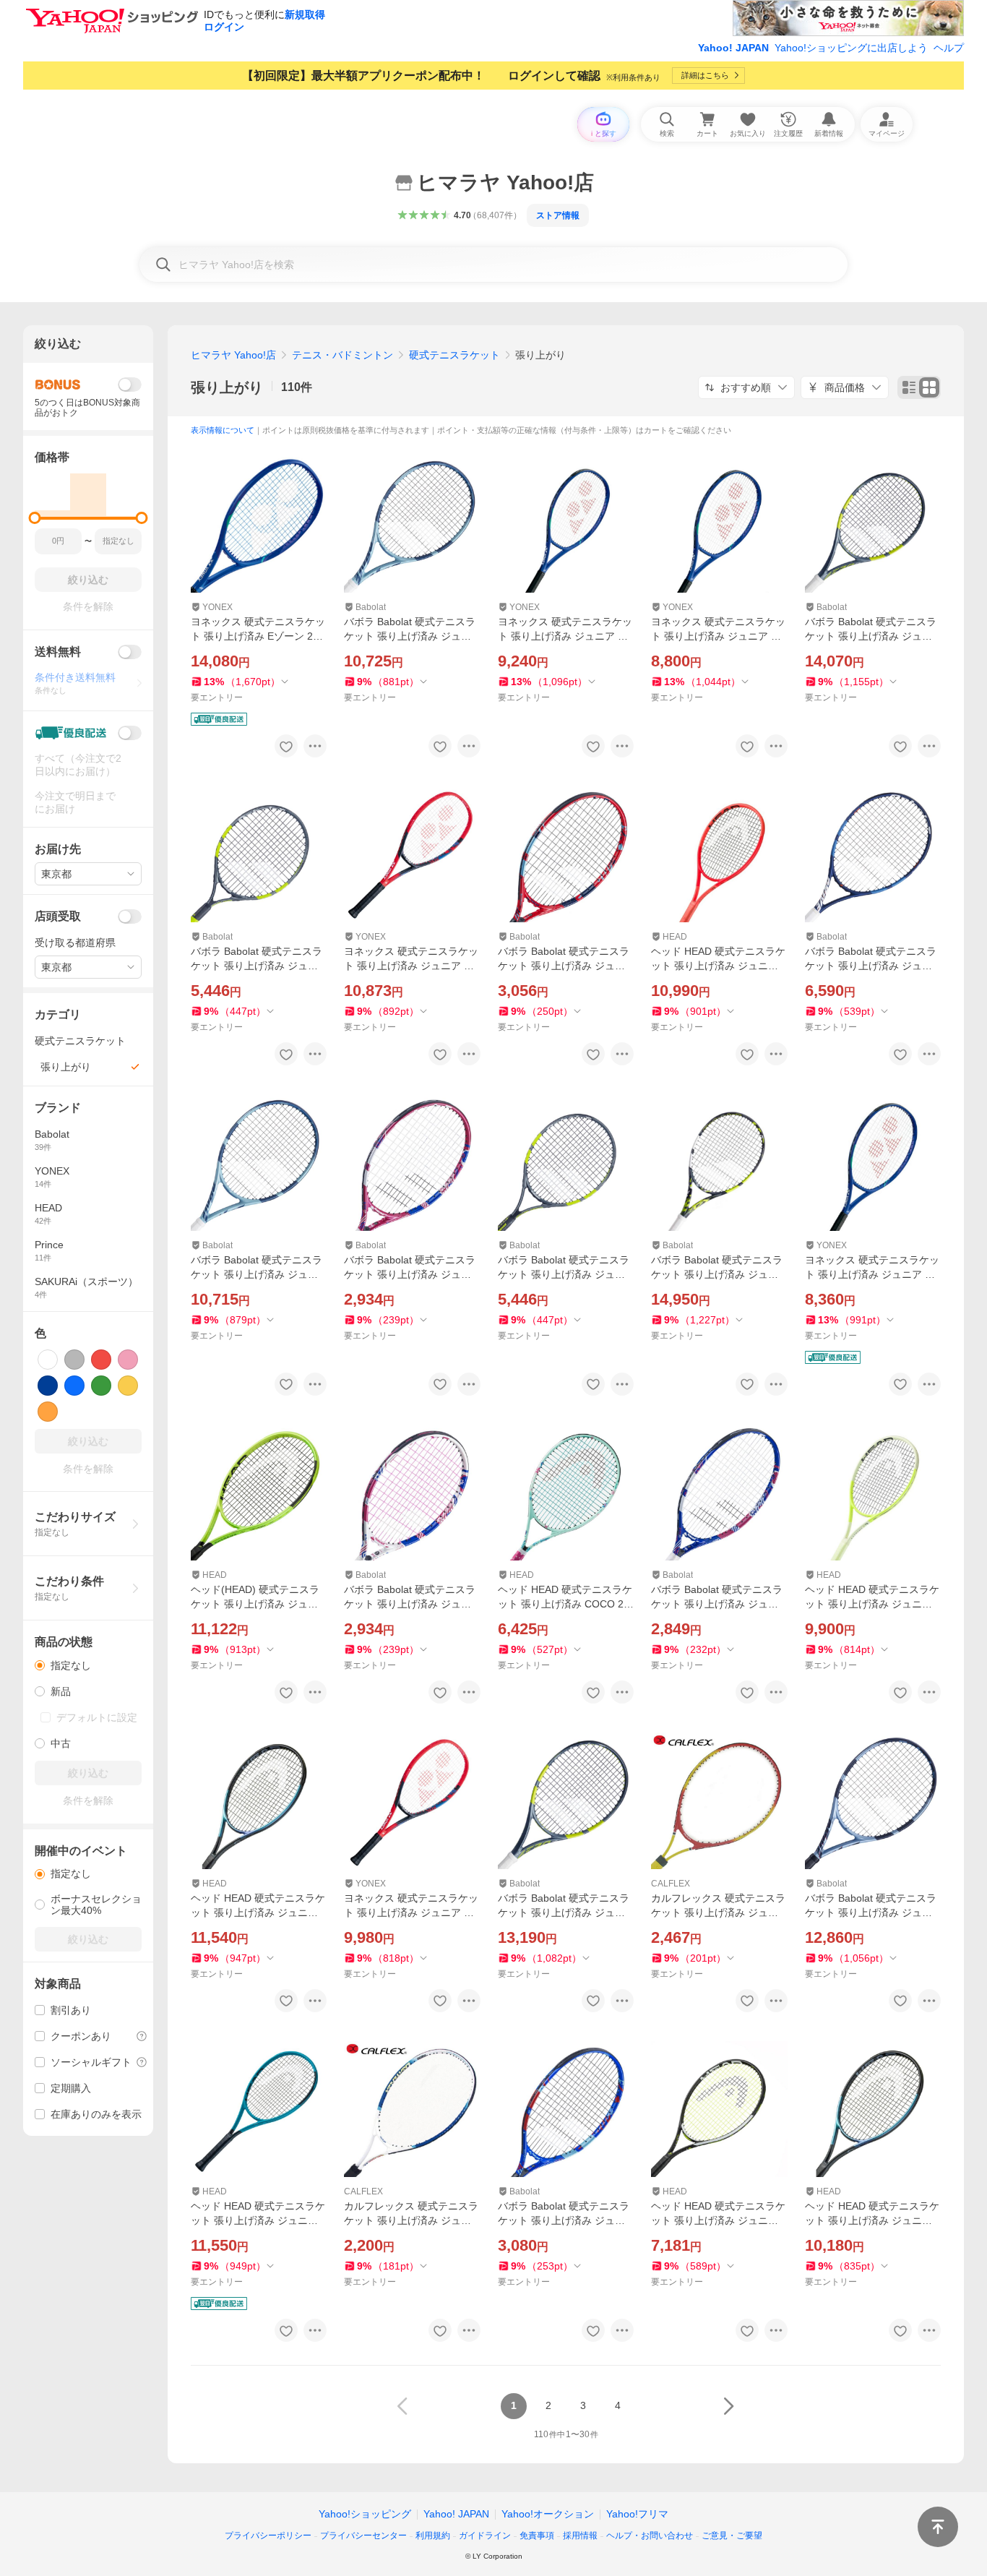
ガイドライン (485, 2536)
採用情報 (580, 2536)
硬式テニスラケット (454, 355)
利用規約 (433, 2536)
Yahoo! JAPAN (733, 48)
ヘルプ (949, 48)
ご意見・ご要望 (732, 2536)
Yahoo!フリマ (637, 2514)
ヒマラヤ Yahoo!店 (233, 355)
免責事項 (537, 2536)
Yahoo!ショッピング (365, 2514)
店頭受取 (58, 916)
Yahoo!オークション (548, 2514)
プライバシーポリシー (268, 2536)
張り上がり (227, 387)
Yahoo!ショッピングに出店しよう (851, 48)
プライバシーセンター (363, 2536)
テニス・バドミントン (342, 355)
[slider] (35, 518)
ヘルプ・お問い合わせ (650, 2536)
